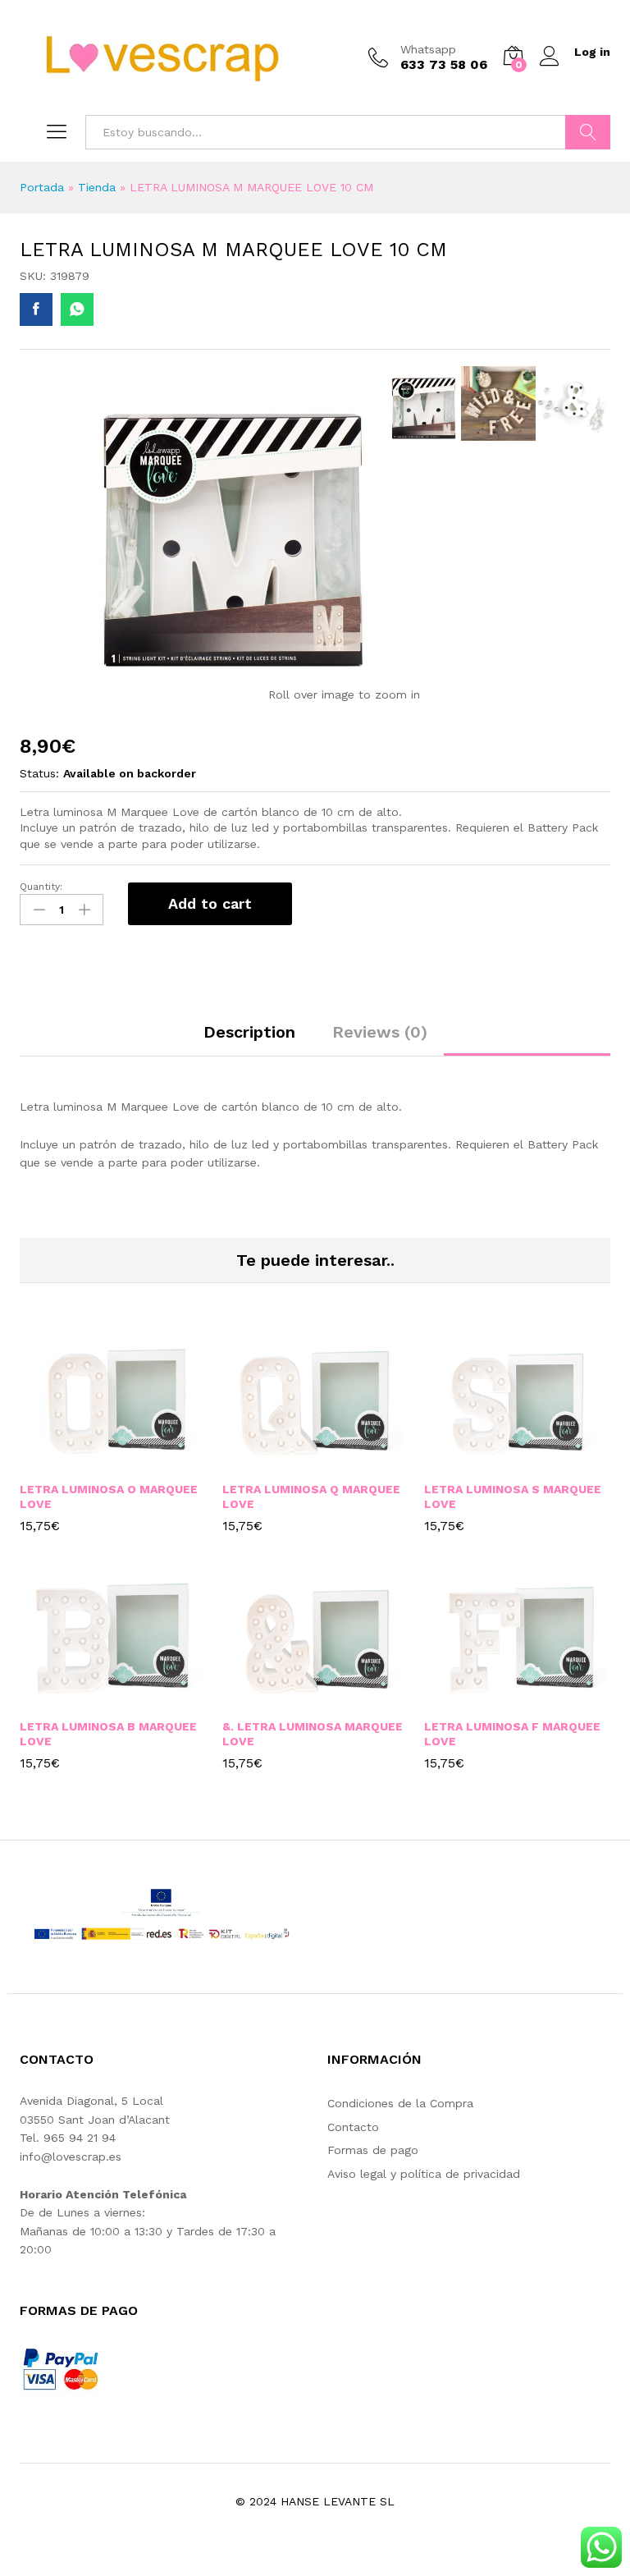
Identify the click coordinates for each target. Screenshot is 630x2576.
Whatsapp (428, 49)
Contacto (353, 2127)
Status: (39, 773)
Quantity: (41, 887)
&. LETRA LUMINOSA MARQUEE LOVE (313, 1734)
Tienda (97, 187)
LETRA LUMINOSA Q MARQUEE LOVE (311, 1497)
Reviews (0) (380, 1032)
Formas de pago (373, 2150)
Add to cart (210, 903)
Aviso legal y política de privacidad (424, 2174)
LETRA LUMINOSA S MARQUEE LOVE (513, 1497)
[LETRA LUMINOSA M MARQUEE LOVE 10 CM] (36, 309)
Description (249, 1032)
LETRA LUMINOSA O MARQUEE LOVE (109, 1497)
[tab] (249, 1039)
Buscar (588, 132)
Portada (42, 187)
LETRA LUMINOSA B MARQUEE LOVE (108, 1734)
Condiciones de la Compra (400, 2103)
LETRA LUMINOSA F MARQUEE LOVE (512, 1734)
